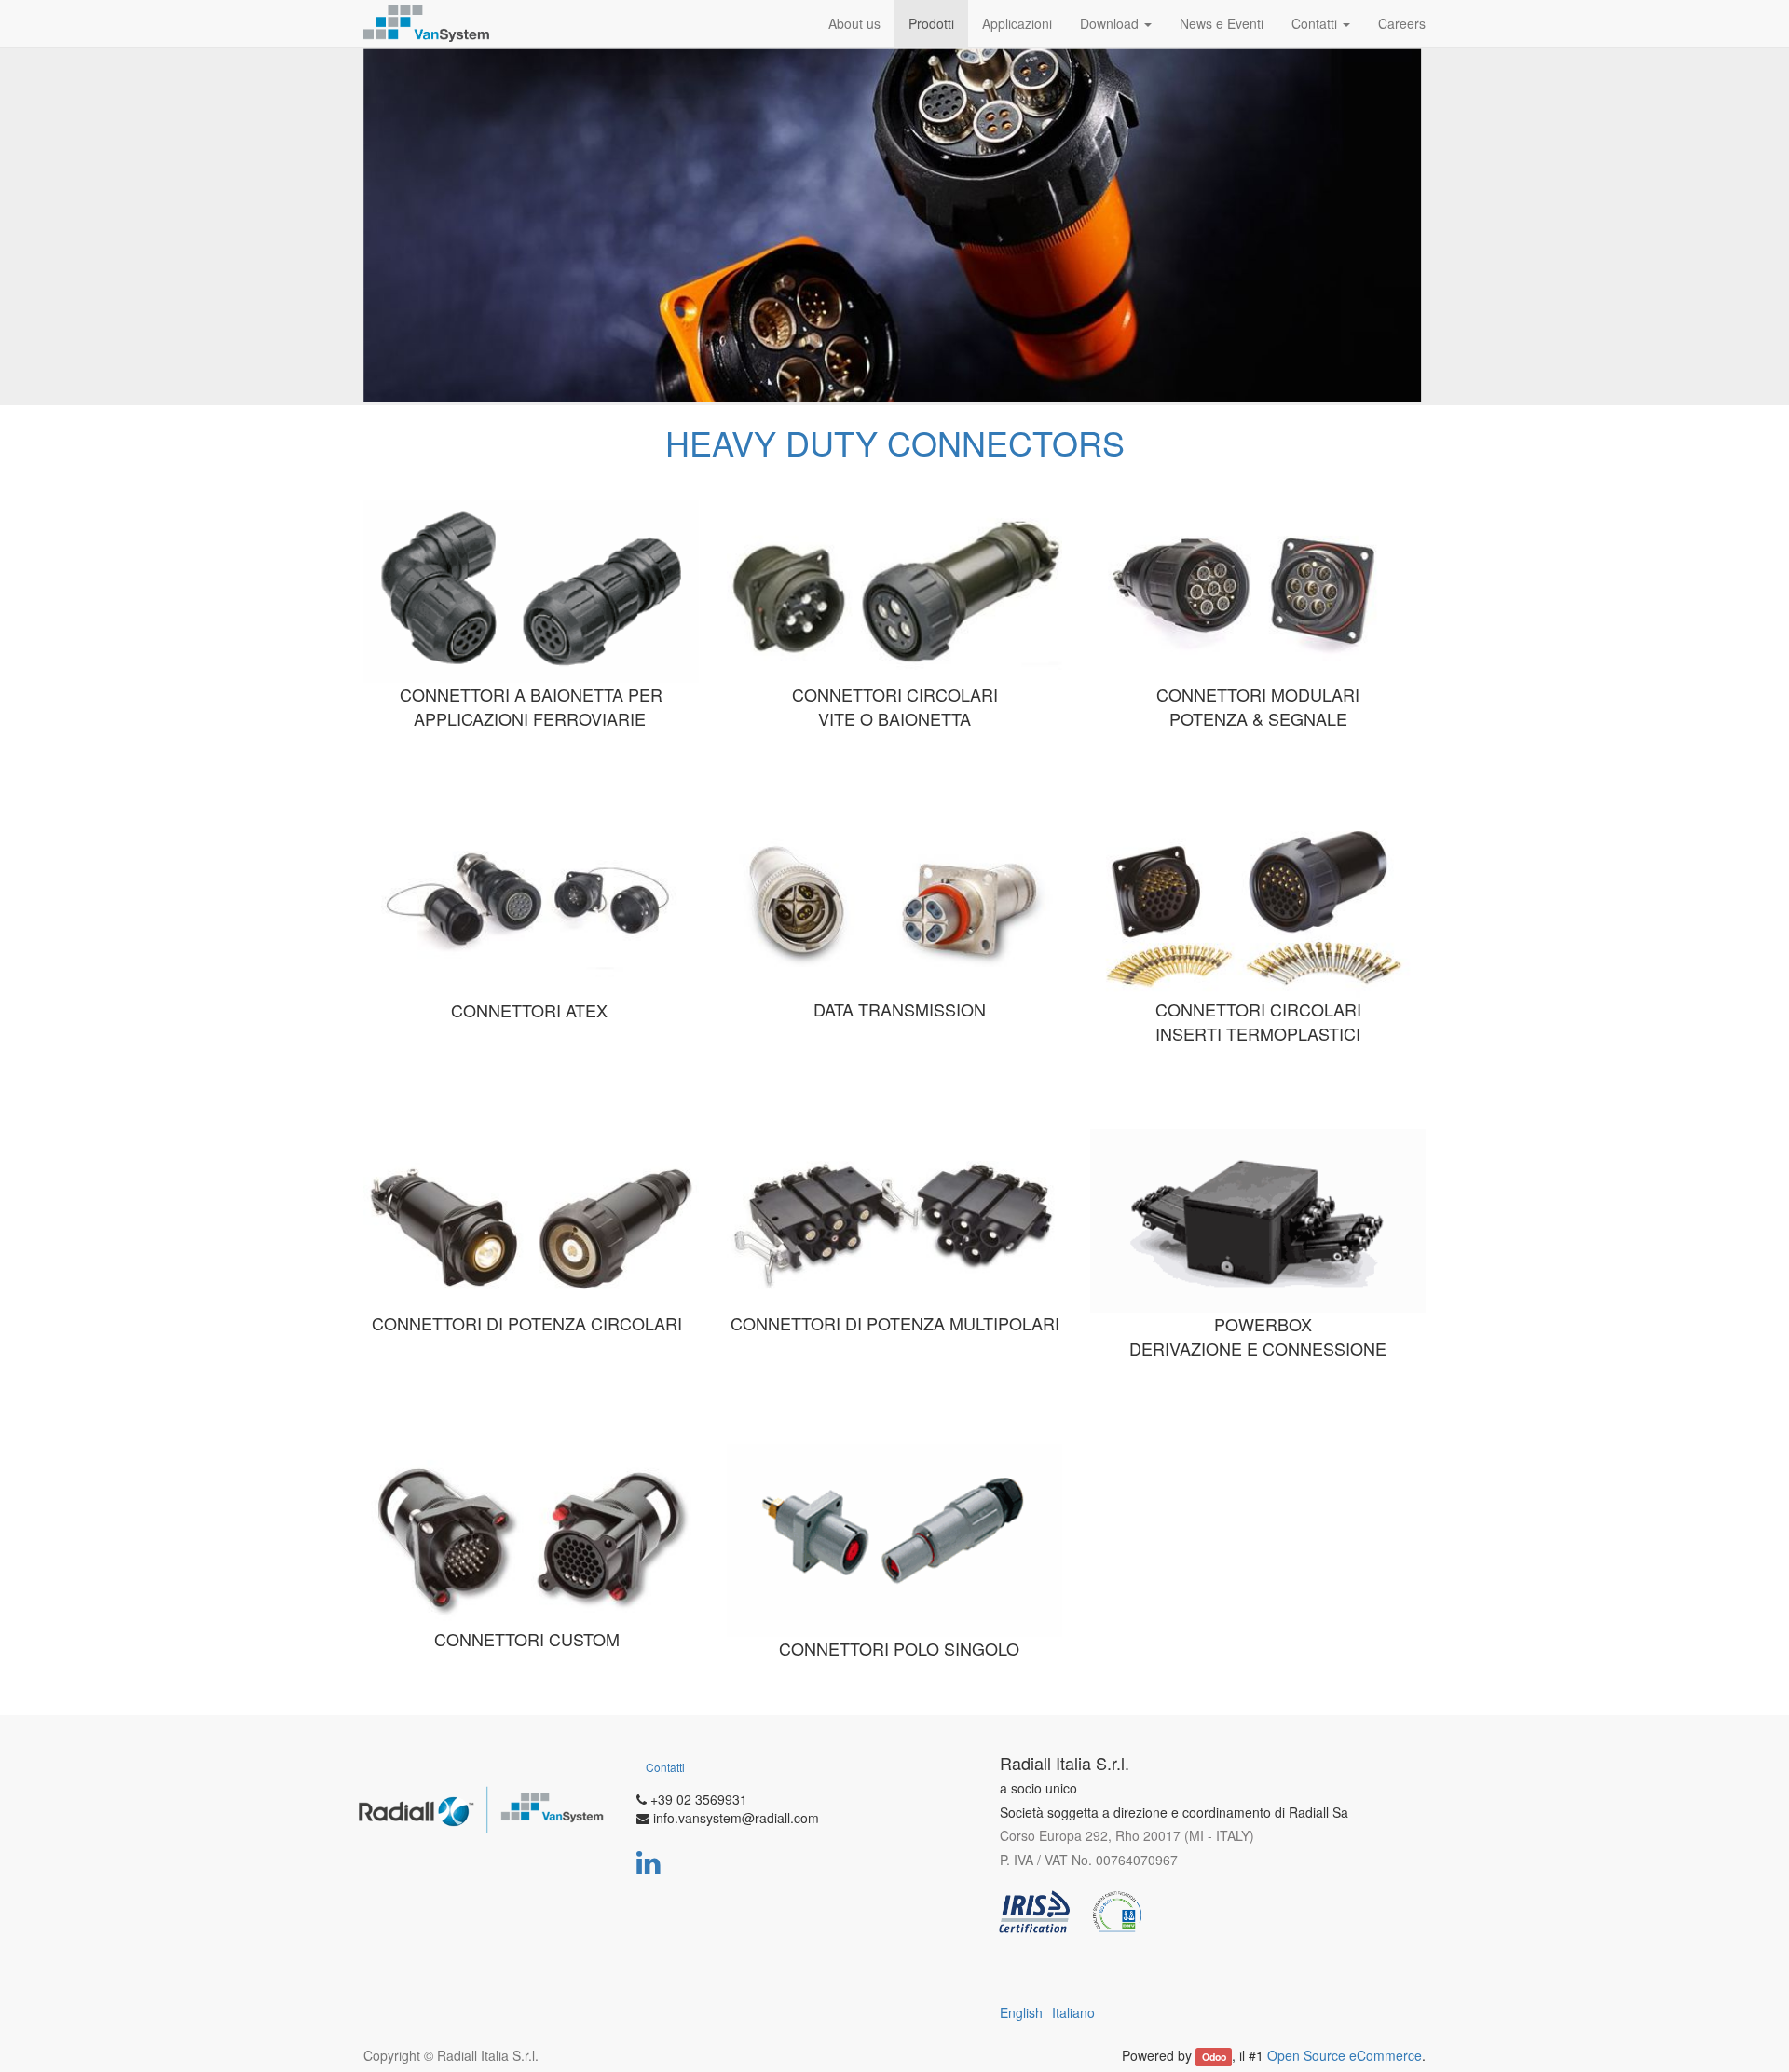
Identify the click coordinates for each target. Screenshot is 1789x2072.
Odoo (1214, 2057)
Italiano (1073, 2012)
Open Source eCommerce (1345, 2055)
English (1021, 2012)
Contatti (665, 1767)
